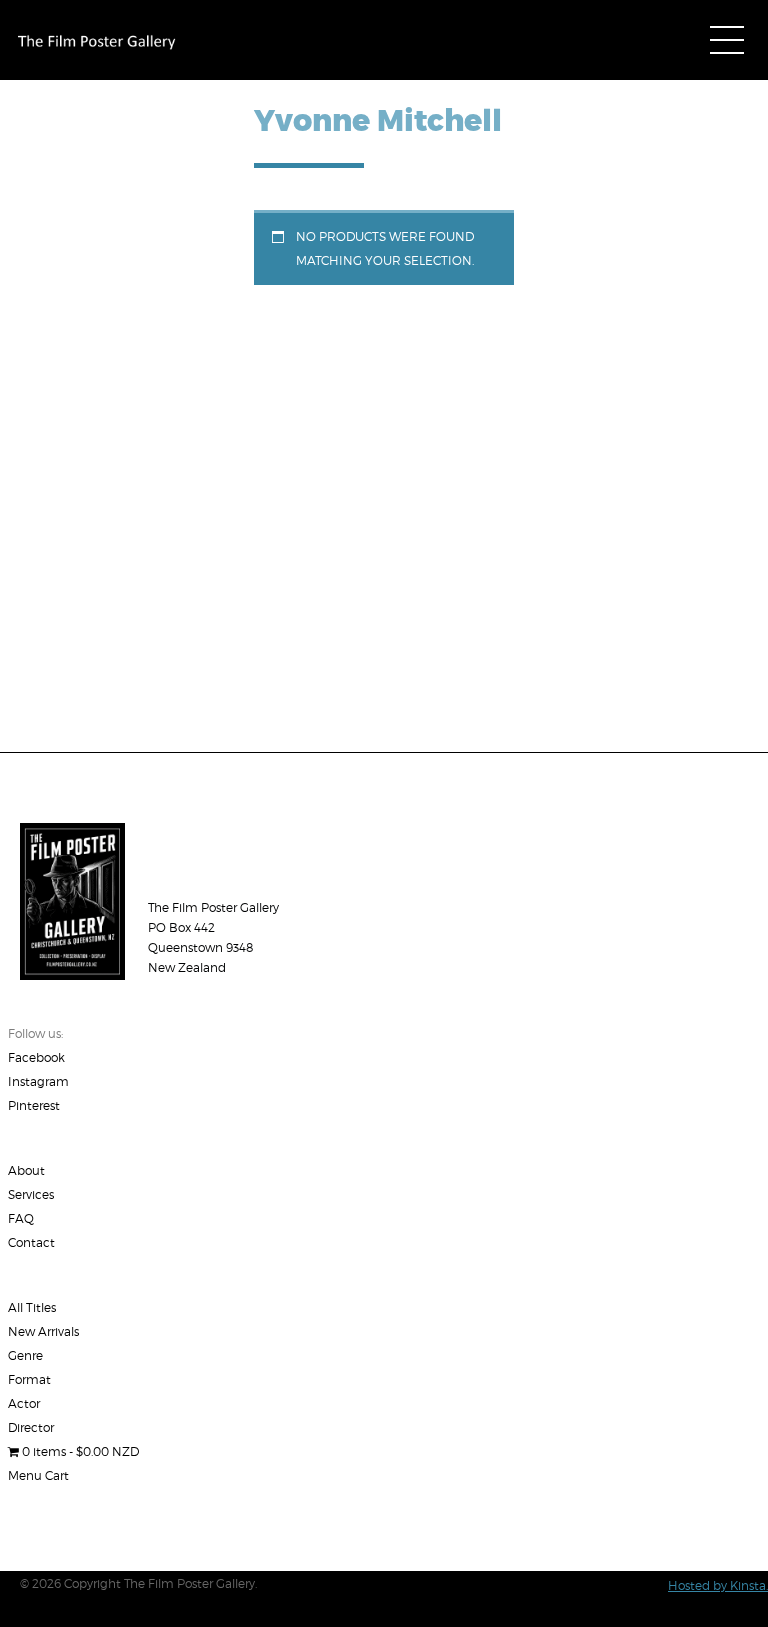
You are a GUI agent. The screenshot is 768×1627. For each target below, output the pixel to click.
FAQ (21, 1218)
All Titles (32, 1307)
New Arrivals (43, 1331)
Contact (31, 1242)
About (26, 1170)
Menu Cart (38, 1475)
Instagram (38, 1081)
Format (29, 1379)
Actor (24, 1403)
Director (31, 1427)
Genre (25, 1355)
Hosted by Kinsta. (718, 1585)
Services (31, 1194)
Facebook (36, 1057)
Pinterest (34, 1105)
